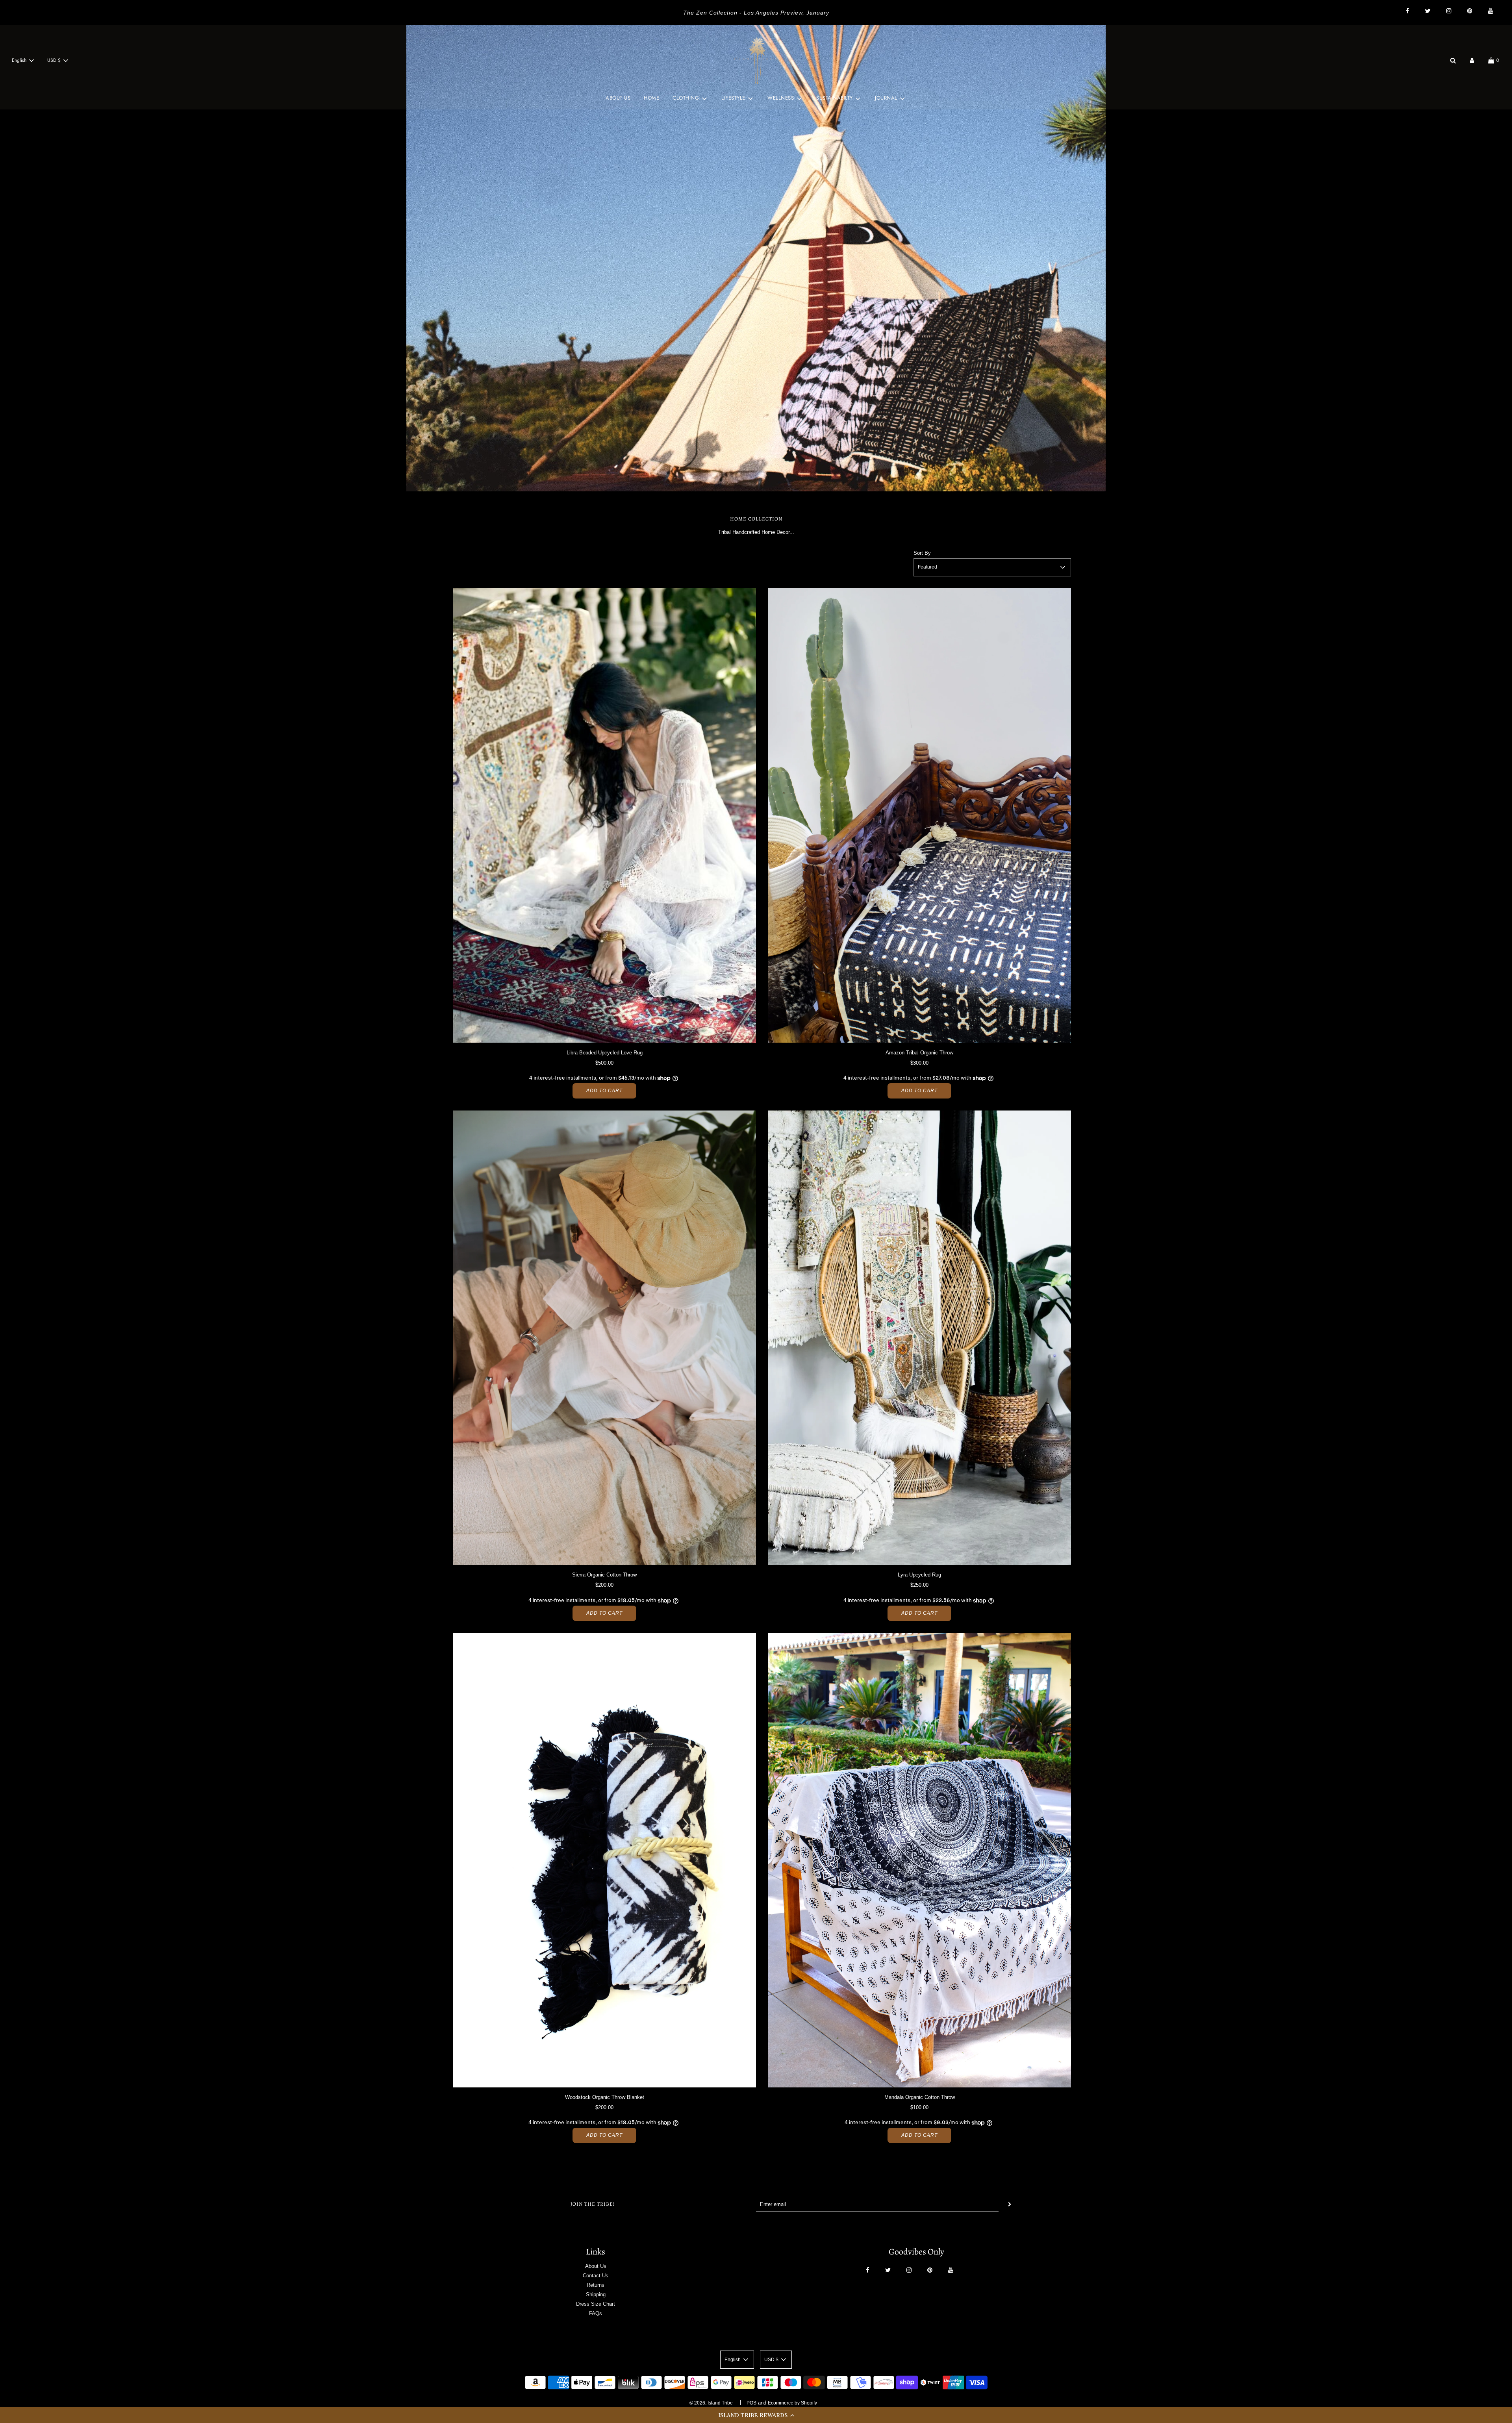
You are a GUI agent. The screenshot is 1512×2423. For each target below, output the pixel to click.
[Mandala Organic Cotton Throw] (919, 1860)
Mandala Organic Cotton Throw (920, 2097)
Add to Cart (604, 1091)
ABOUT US (618, 98)
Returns (596, 2285)
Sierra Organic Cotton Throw (604, 1575)
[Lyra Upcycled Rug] (919, 1338)
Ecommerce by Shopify (792, 2403)
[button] (756, 2415)
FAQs (596, 2313)
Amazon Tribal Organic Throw (919, 1053)
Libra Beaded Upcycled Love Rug (605, 1053)
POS (751, 2403)
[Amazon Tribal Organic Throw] (919, 816)
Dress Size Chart (596, 2304)
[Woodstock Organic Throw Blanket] (604, 1860)
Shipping (596, 2294)
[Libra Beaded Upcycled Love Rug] (604, 816)
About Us (596, 2266)
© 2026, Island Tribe (711, 2403)
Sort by (922, 553)
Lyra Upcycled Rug (919, 1575)
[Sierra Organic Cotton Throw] (604, 1338)
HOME (651, 98)
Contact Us (596, 2276)
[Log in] (1472, 60)
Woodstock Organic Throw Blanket (605, 2097)
